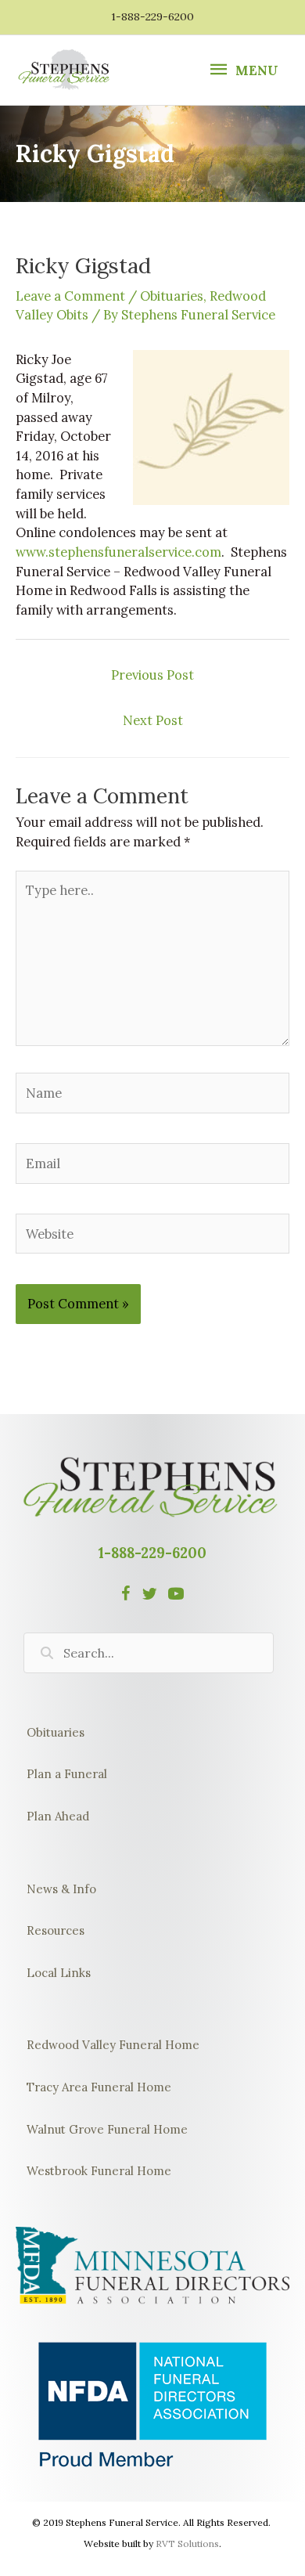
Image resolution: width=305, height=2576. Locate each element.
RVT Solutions (187, 2544)
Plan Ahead (58, 1816)
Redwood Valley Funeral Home (113, 2045)
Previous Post (152, 675)
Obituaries (172, 296)
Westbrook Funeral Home (99, 2171)
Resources (56, 1930)
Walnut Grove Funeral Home (107, 2129)
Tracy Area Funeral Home (99, 2087)
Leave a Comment (70, 296)
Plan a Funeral (67, 1774)
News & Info (61, 1889)
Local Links (59, 1973)
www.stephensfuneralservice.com (118, 552)
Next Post (153, 720)
